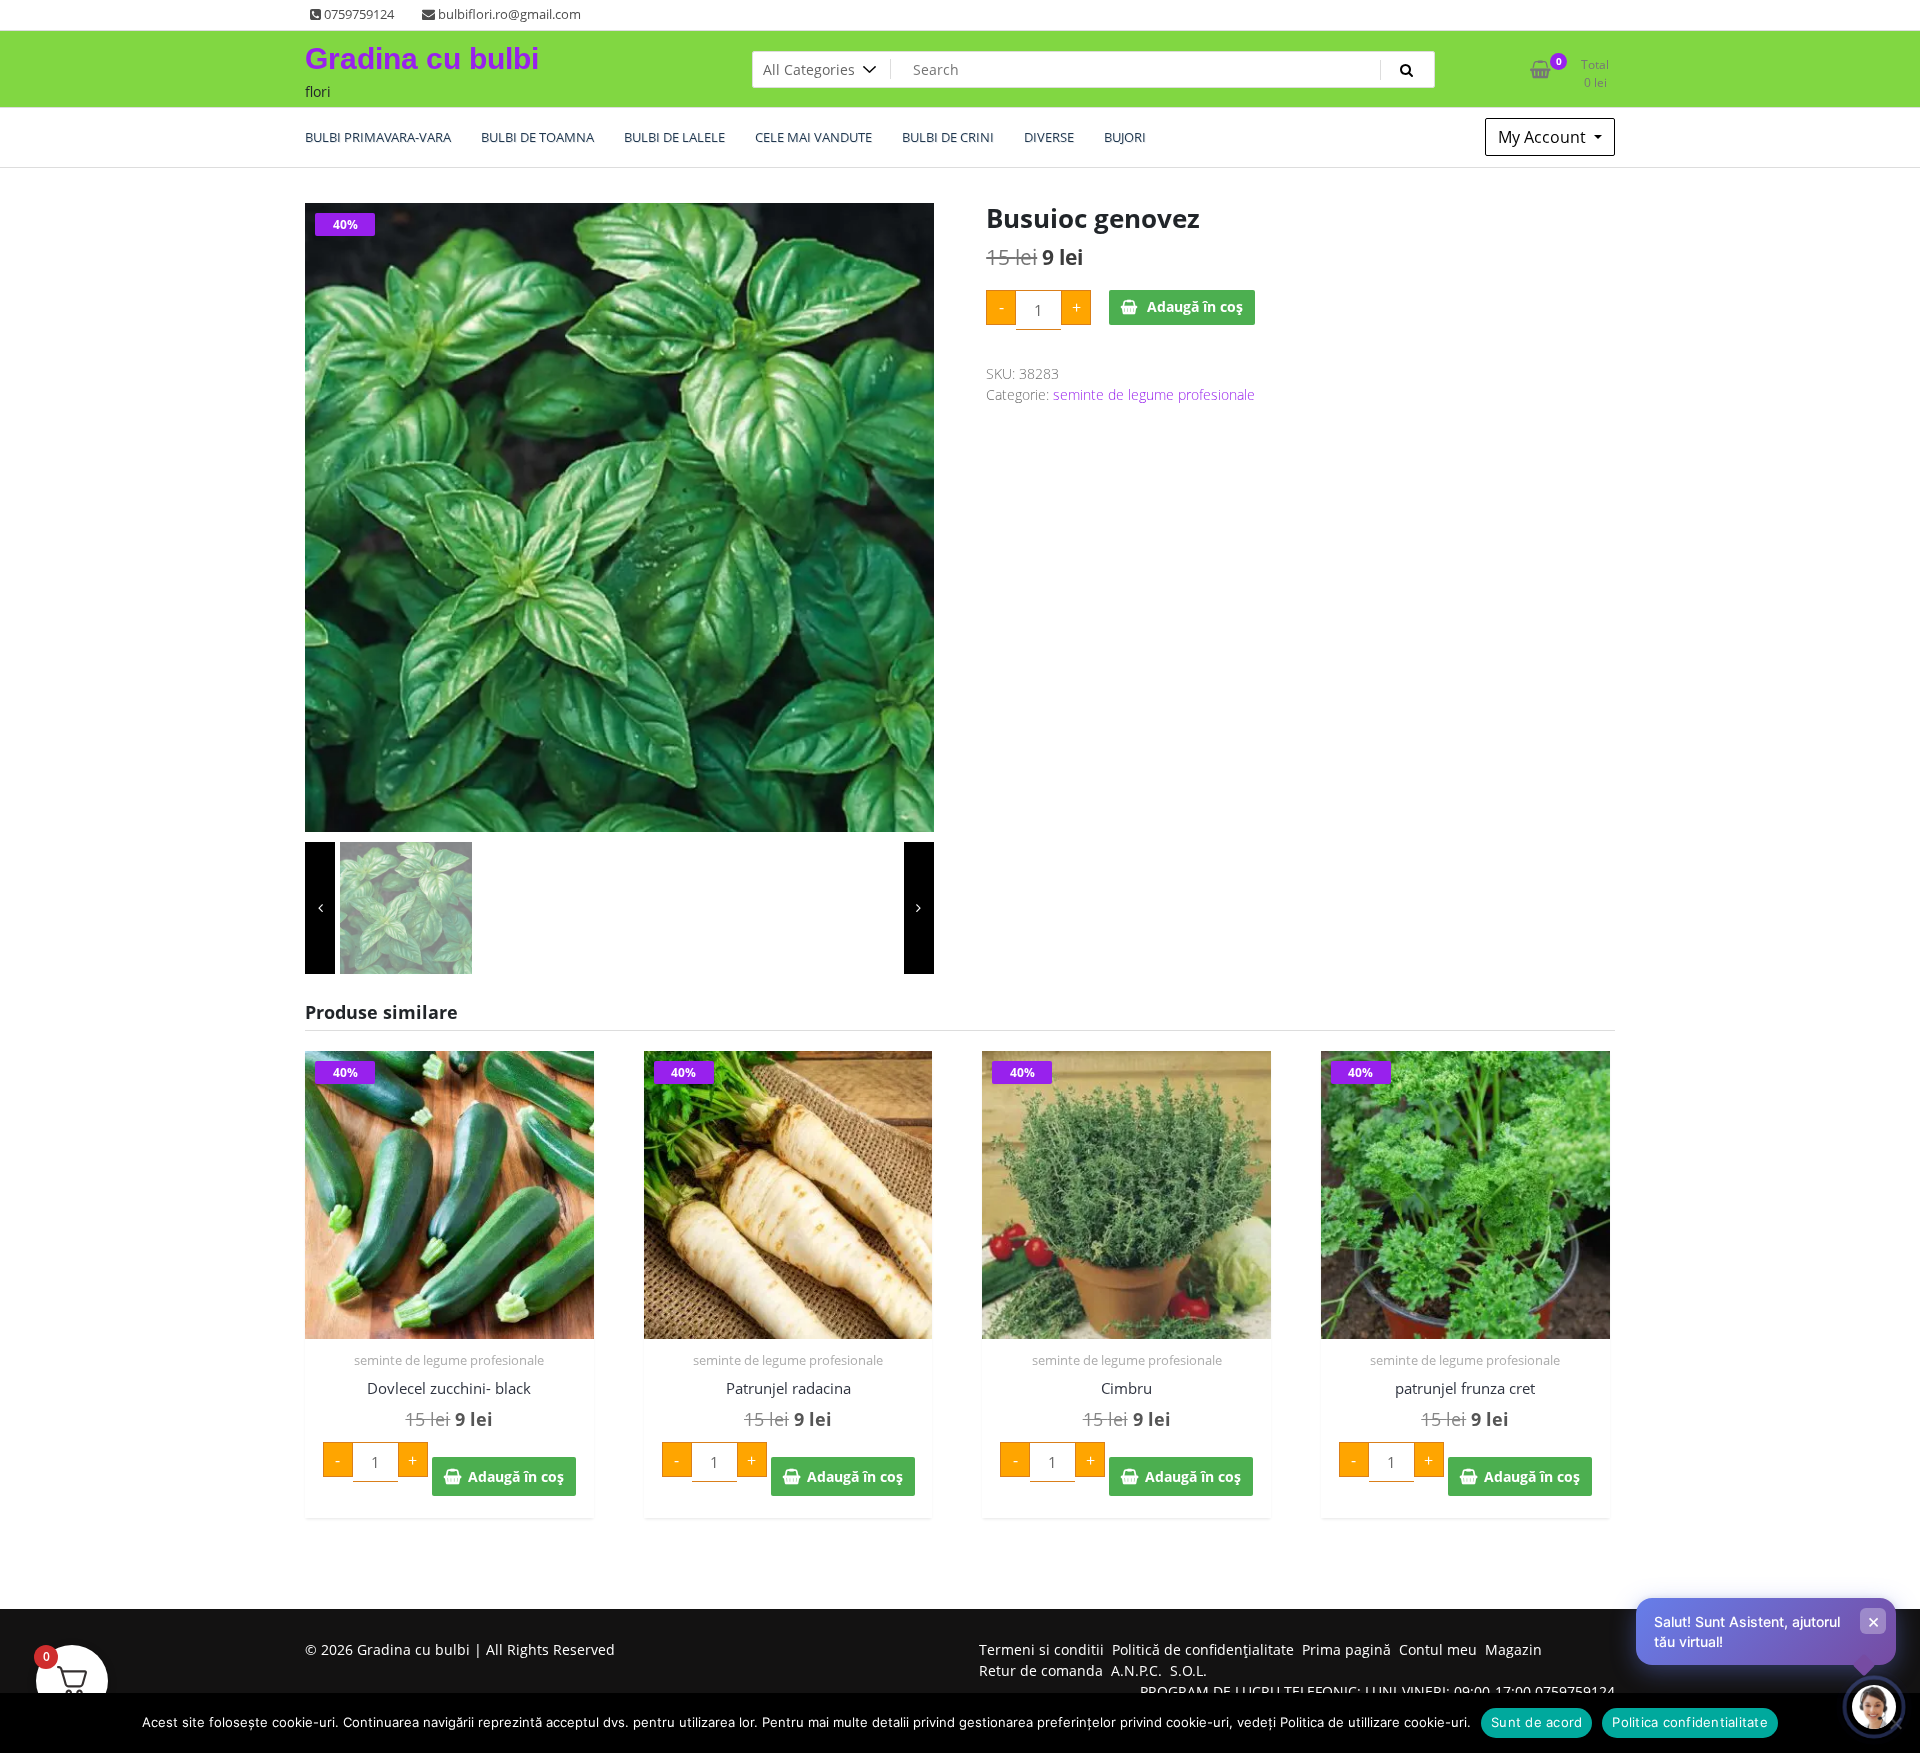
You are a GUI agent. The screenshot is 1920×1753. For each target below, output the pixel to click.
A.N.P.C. (1136, 1670)
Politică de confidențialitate (1203, 1649)
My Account (1544, 137)
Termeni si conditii (1041, 1649)
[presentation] (320, 908)
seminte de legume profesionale (1154, 394)
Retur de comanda (1041, 1670)
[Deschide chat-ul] (1874, 1707)
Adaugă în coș (1195, 306)
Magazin (1513, 1649)
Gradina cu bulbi (422, 58)
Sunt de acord (1536, 1722)
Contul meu (1438, 1649)
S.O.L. (1188, 1670)
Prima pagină (1346, 1649)
